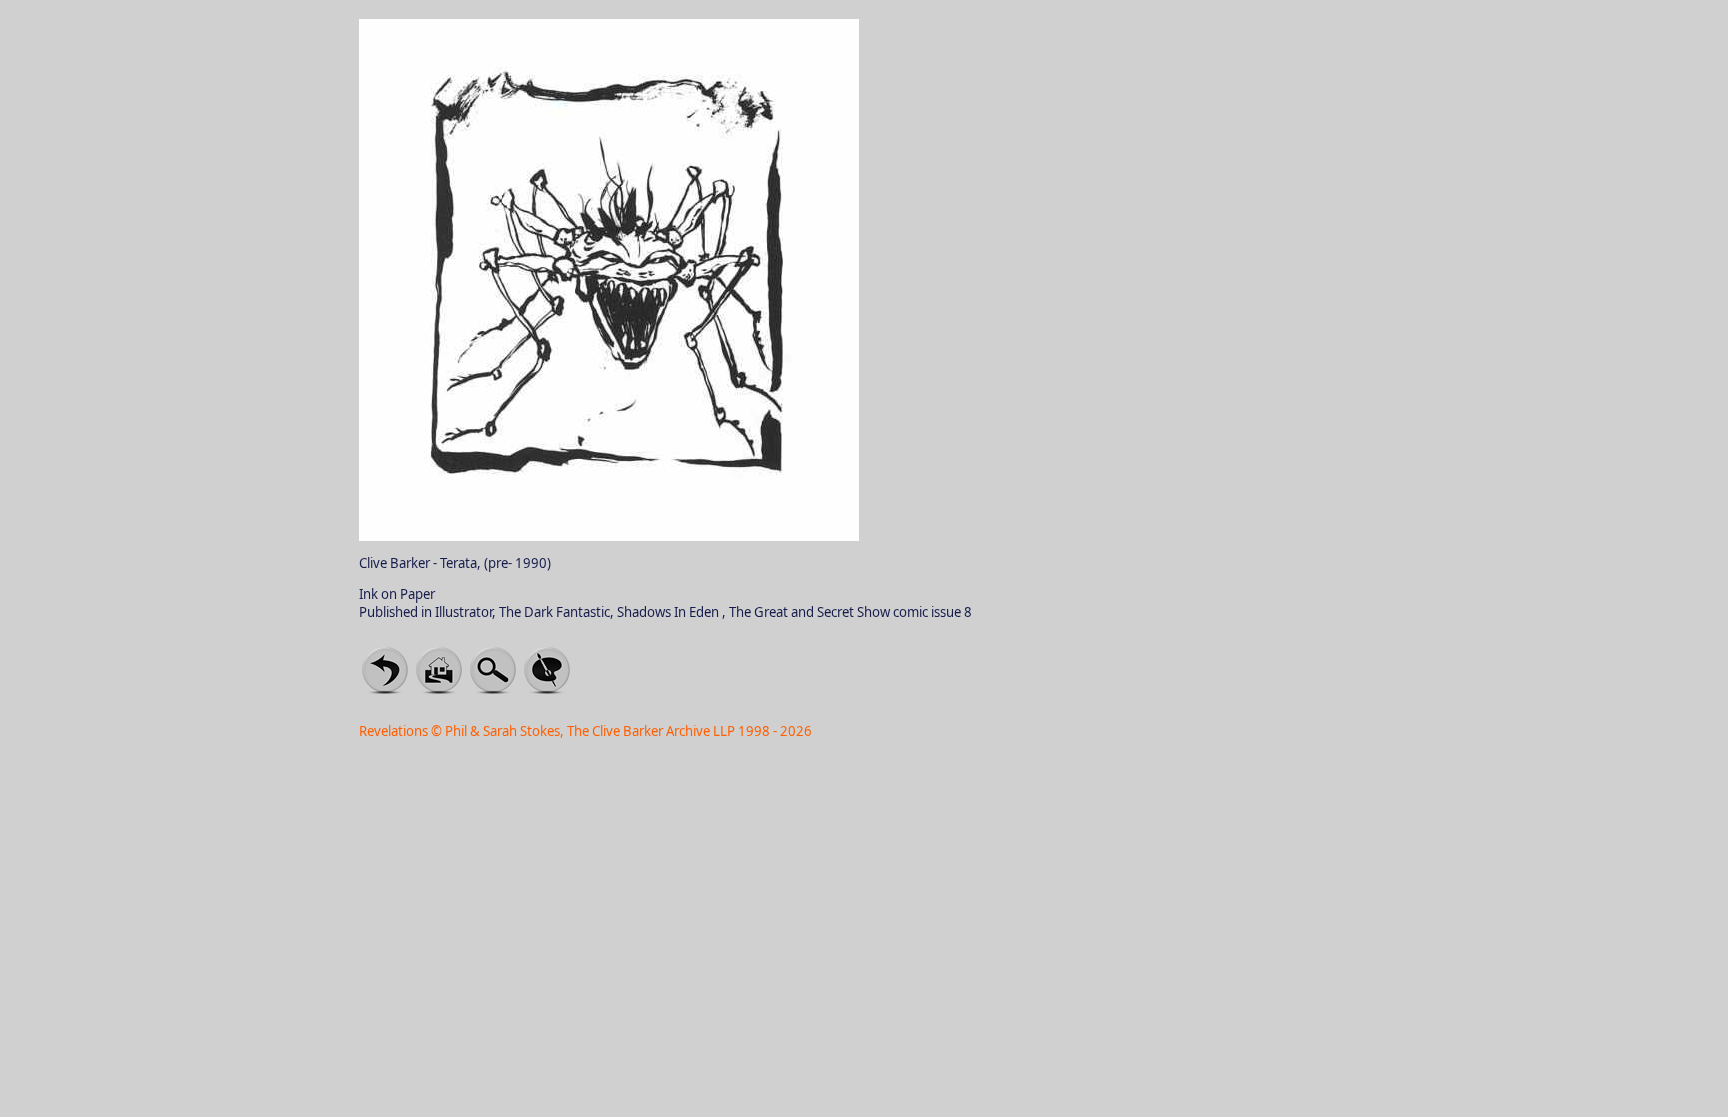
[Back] (384, 669)
